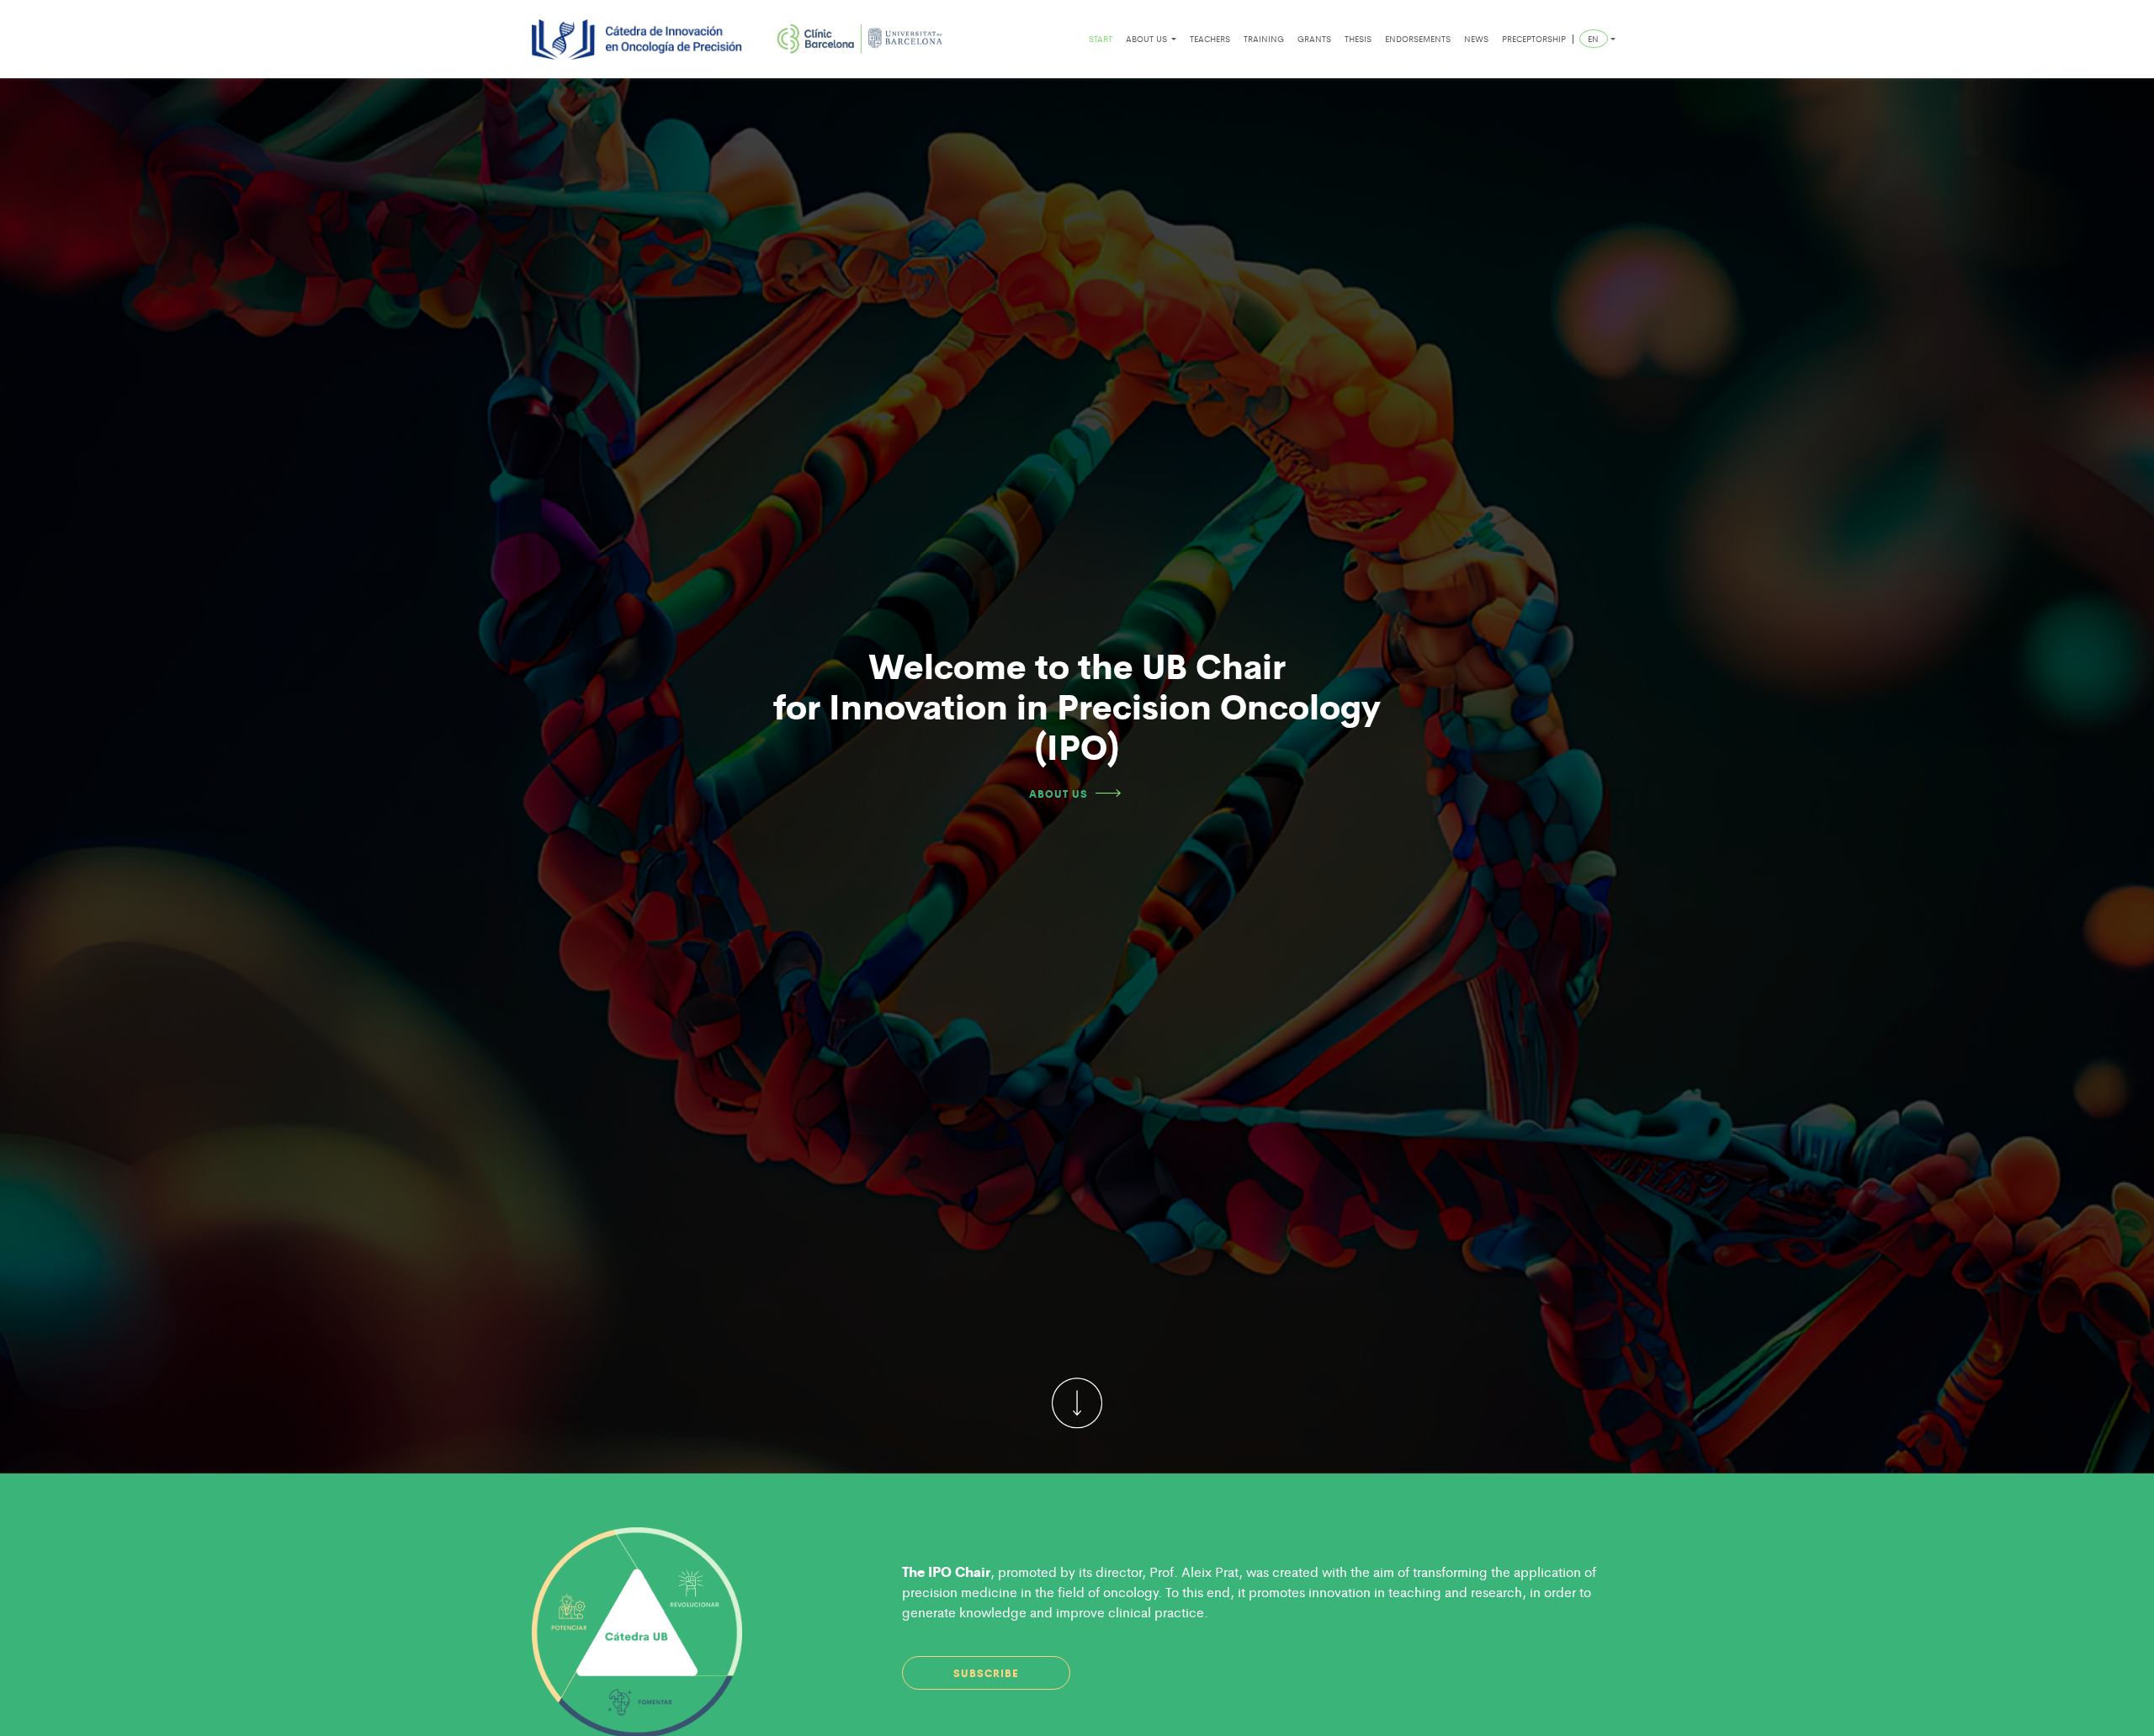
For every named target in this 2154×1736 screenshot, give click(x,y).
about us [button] (1148, 39)
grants (1314, 39)
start (1101, 39)
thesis (1358, 39)
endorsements (1418, 39)
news (1476, 39)
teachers (1210, 39)
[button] (1597, 39)
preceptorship (1534, 39)
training (1264, 39)
